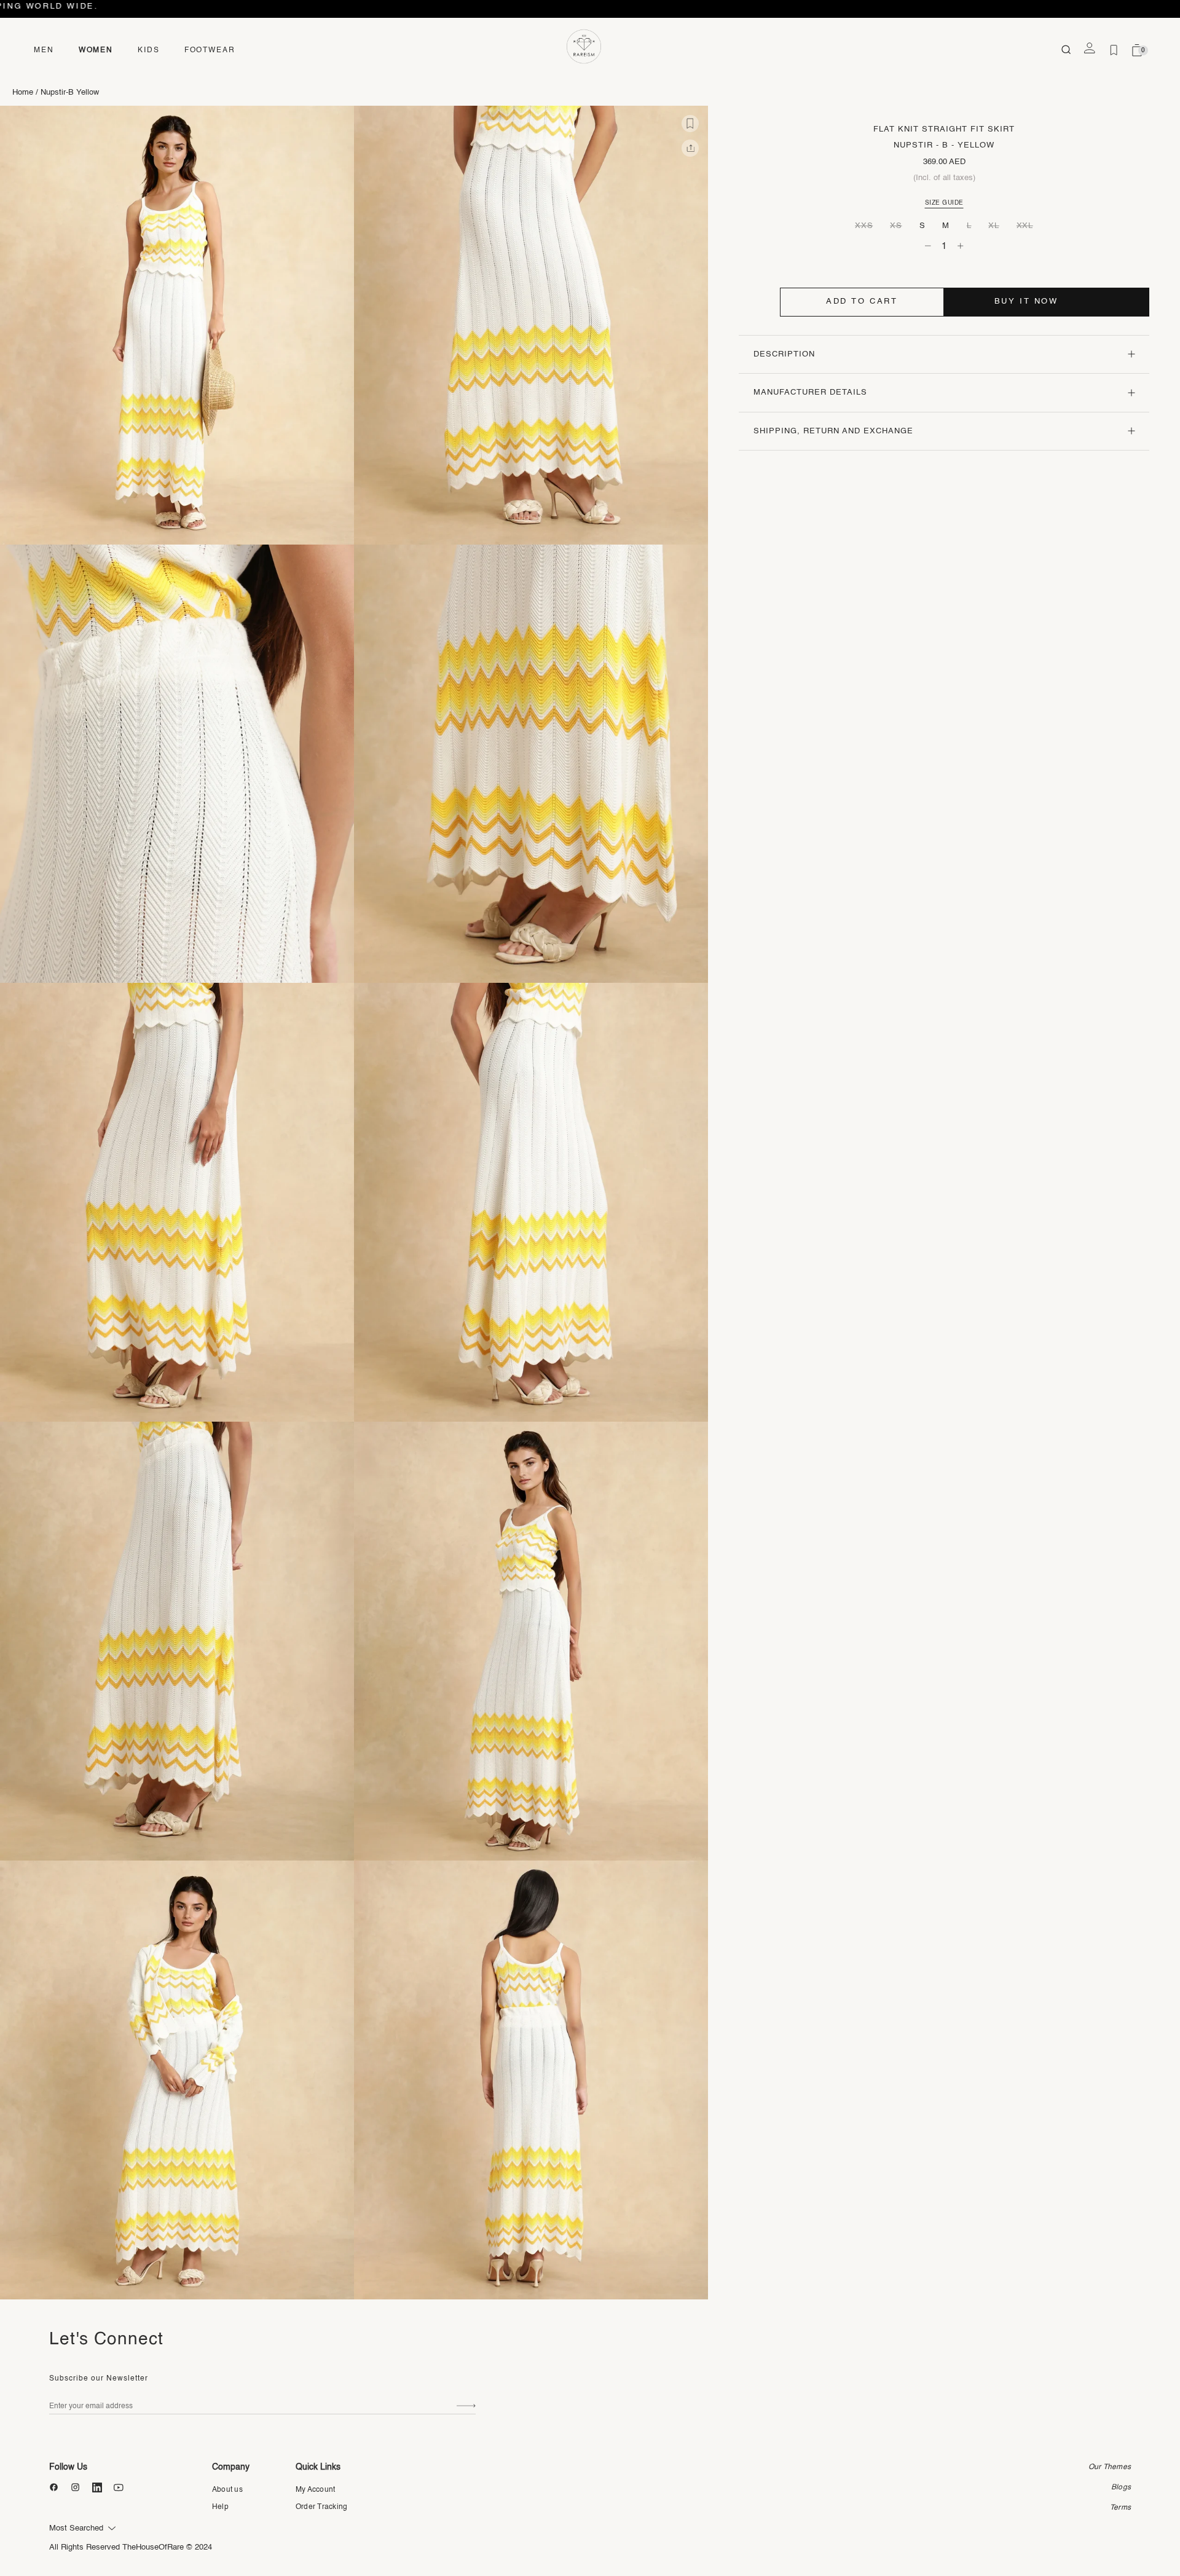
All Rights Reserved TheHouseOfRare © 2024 (131, 2547)
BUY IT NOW (1026, 301)
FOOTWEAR (210, 50)
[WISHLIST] (1114, 50)
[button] (690, 124)
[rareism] (584, 47)
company (231, 2467)
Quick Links (318, 2467)
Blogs (1121, 2487)
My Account (315, 2490)
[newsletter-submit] (466, 2407)
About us (227, 2490)
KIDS (149, 50)
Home (23, 93)
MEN (44, 50)
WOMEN (96, 50)
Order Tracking (321, 2507)
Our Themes (1110, 2467)
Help (220, 2507)
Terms (1120, 2508)
